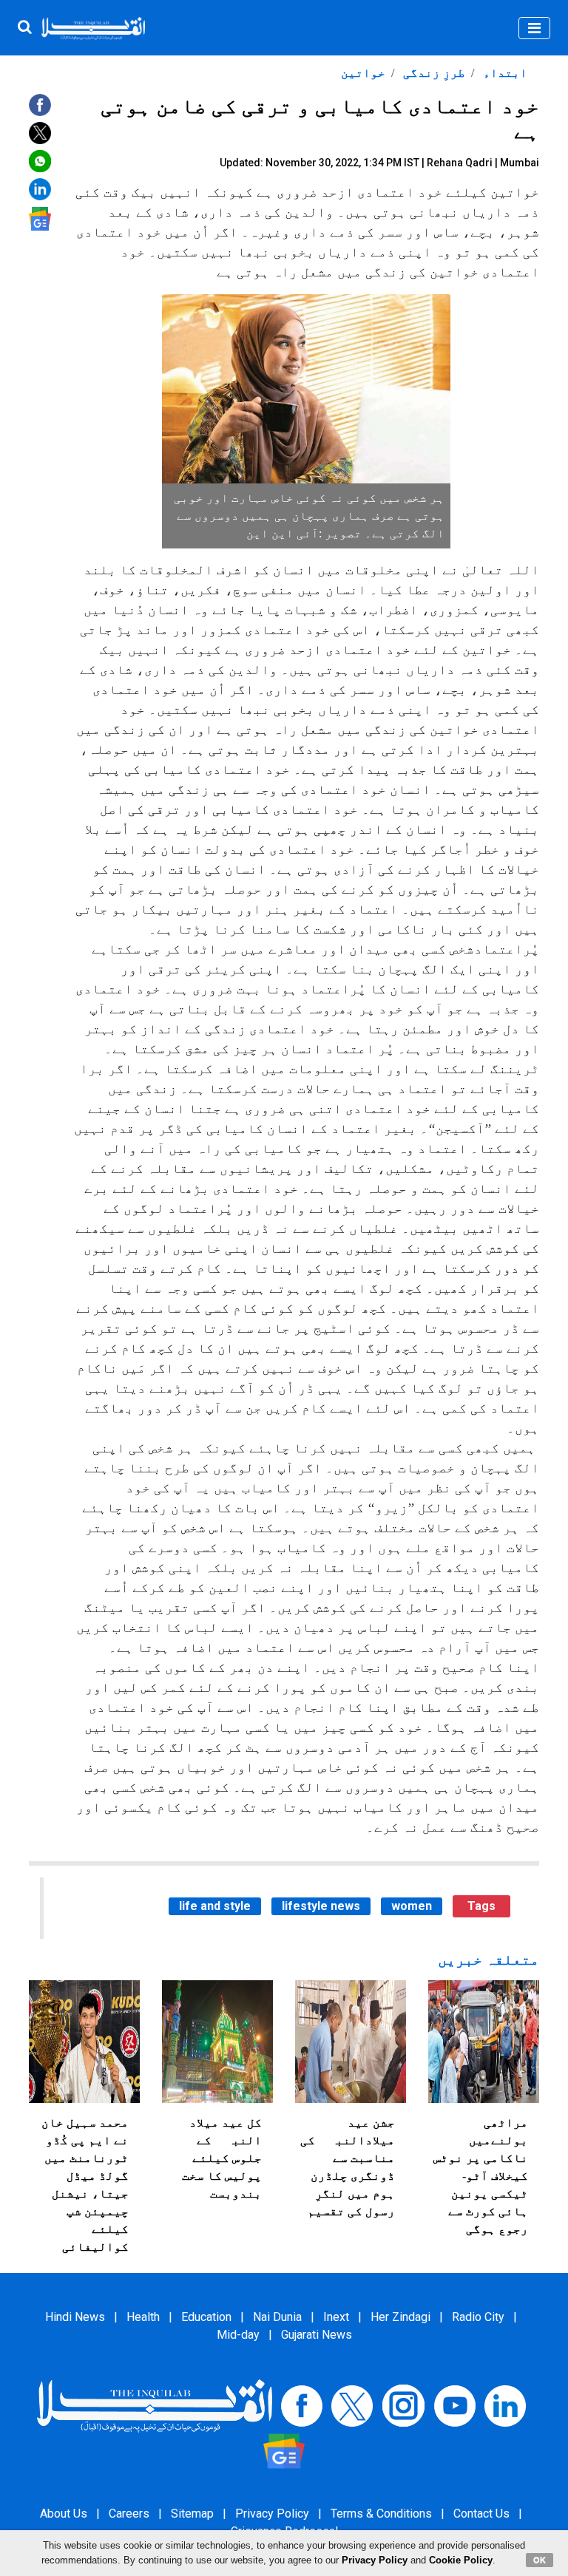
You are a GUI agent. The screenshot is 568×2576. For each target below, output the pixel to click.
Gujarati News (317, 2335)
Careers (129, 2514)
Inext (336, 2317)
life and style (215, 1906)
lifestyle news (321, 1906)
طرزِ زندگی (433, 73)
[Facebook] (302, 2405)
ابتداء (504, 73)
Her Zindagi (400, 2317)
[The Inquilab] (155, 2405)
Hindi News (75, 2317)
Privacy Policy (272, 2514)
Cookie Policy (461, 2560)
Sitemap (192, 2514)
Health (143, 2317)
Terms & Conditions (381, 2514)
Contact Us (481, 2514)
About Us (64, 2514)
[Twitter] (352, 2405)
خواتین (363, 73)
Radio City (478, 2317)
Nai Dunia (277, 2317)
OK (540, 2560)
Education (206, 2317)
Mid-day (238, 2335)
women (412, 1906)
